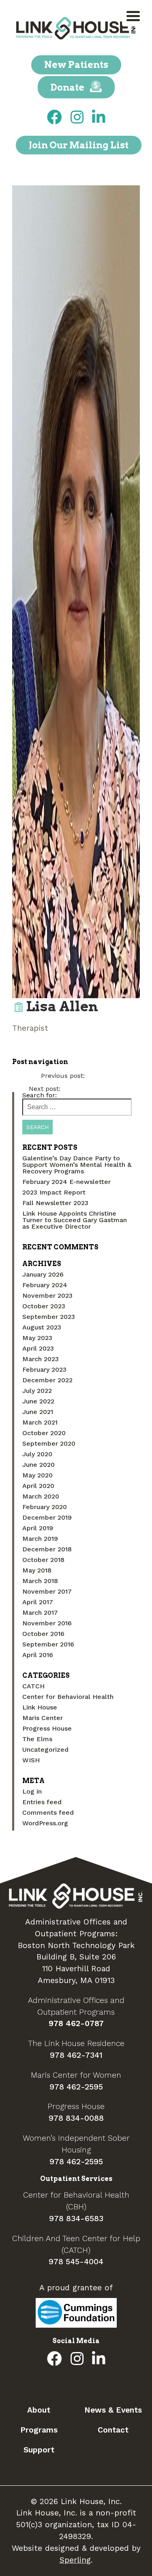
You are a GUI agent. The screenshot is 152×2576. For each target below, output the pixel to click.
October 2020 (44, 1433)
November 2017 (47, 1591)
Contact (113, 2430)
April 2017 (38, 1602)
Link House (40, 1707)
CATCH (33, 1686)
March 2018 (40, 1581)
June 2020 (39, 1465)
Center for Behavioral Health (68, 1697)
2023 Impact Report (54, 1192)
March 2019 (40, 1539)
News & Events (113, 2410)
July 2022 (37, 1391)
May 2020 (37, 1475)
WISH (31, 1760)
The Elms (37, 1739)
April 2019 (38, 1528)
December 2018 (47, 1549)
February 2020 (45, 1507)
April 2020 (38, 1486)
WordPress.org (45, 1823)
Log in (32, 1791)
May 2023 (37, 1338)
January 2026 (43, 1274)
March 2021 (40, 1422)
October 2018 (43, 1560)
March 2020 (41, 1496)
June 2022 (38, 1401)
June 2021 (38, 1412)
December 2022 (47, 1380)
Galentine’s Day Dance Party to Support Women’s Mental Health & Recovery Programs (77, 1165)
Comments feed (48, 1813)
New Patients (76, 65)
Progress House (47, 1728)
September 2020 (49, 1443)
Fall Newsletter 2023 (55, 1203)
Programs (39, 2430)
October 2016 (43, 1634)
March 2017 (40, 1613)
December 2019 (47, 1517)
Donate (68, 87)
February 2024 (45, 1285)
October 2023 (44, 1306)
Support (39, 2450)
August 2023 (42, 1327)
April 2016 (38, 1655)
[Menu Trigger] (133, 15)
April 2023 (38, 1348)
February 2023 (44, 1369)
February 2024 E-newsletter (66, 1182)
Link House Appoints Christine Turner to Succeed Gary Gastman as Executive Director (75, 1220)
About (39, 2410)
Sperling (75, 2560)
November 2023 (47, 1296)
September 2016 (48, 1644)
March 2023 (41, 1359)
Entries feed (42, 1802)
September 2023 (49, 1317)
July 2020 (37, 1454)
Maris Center (43, 1718)
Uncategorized (45, 1750)
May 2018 (37, 1570)
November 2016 (47, 1623)
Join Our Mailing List (79, 145)
